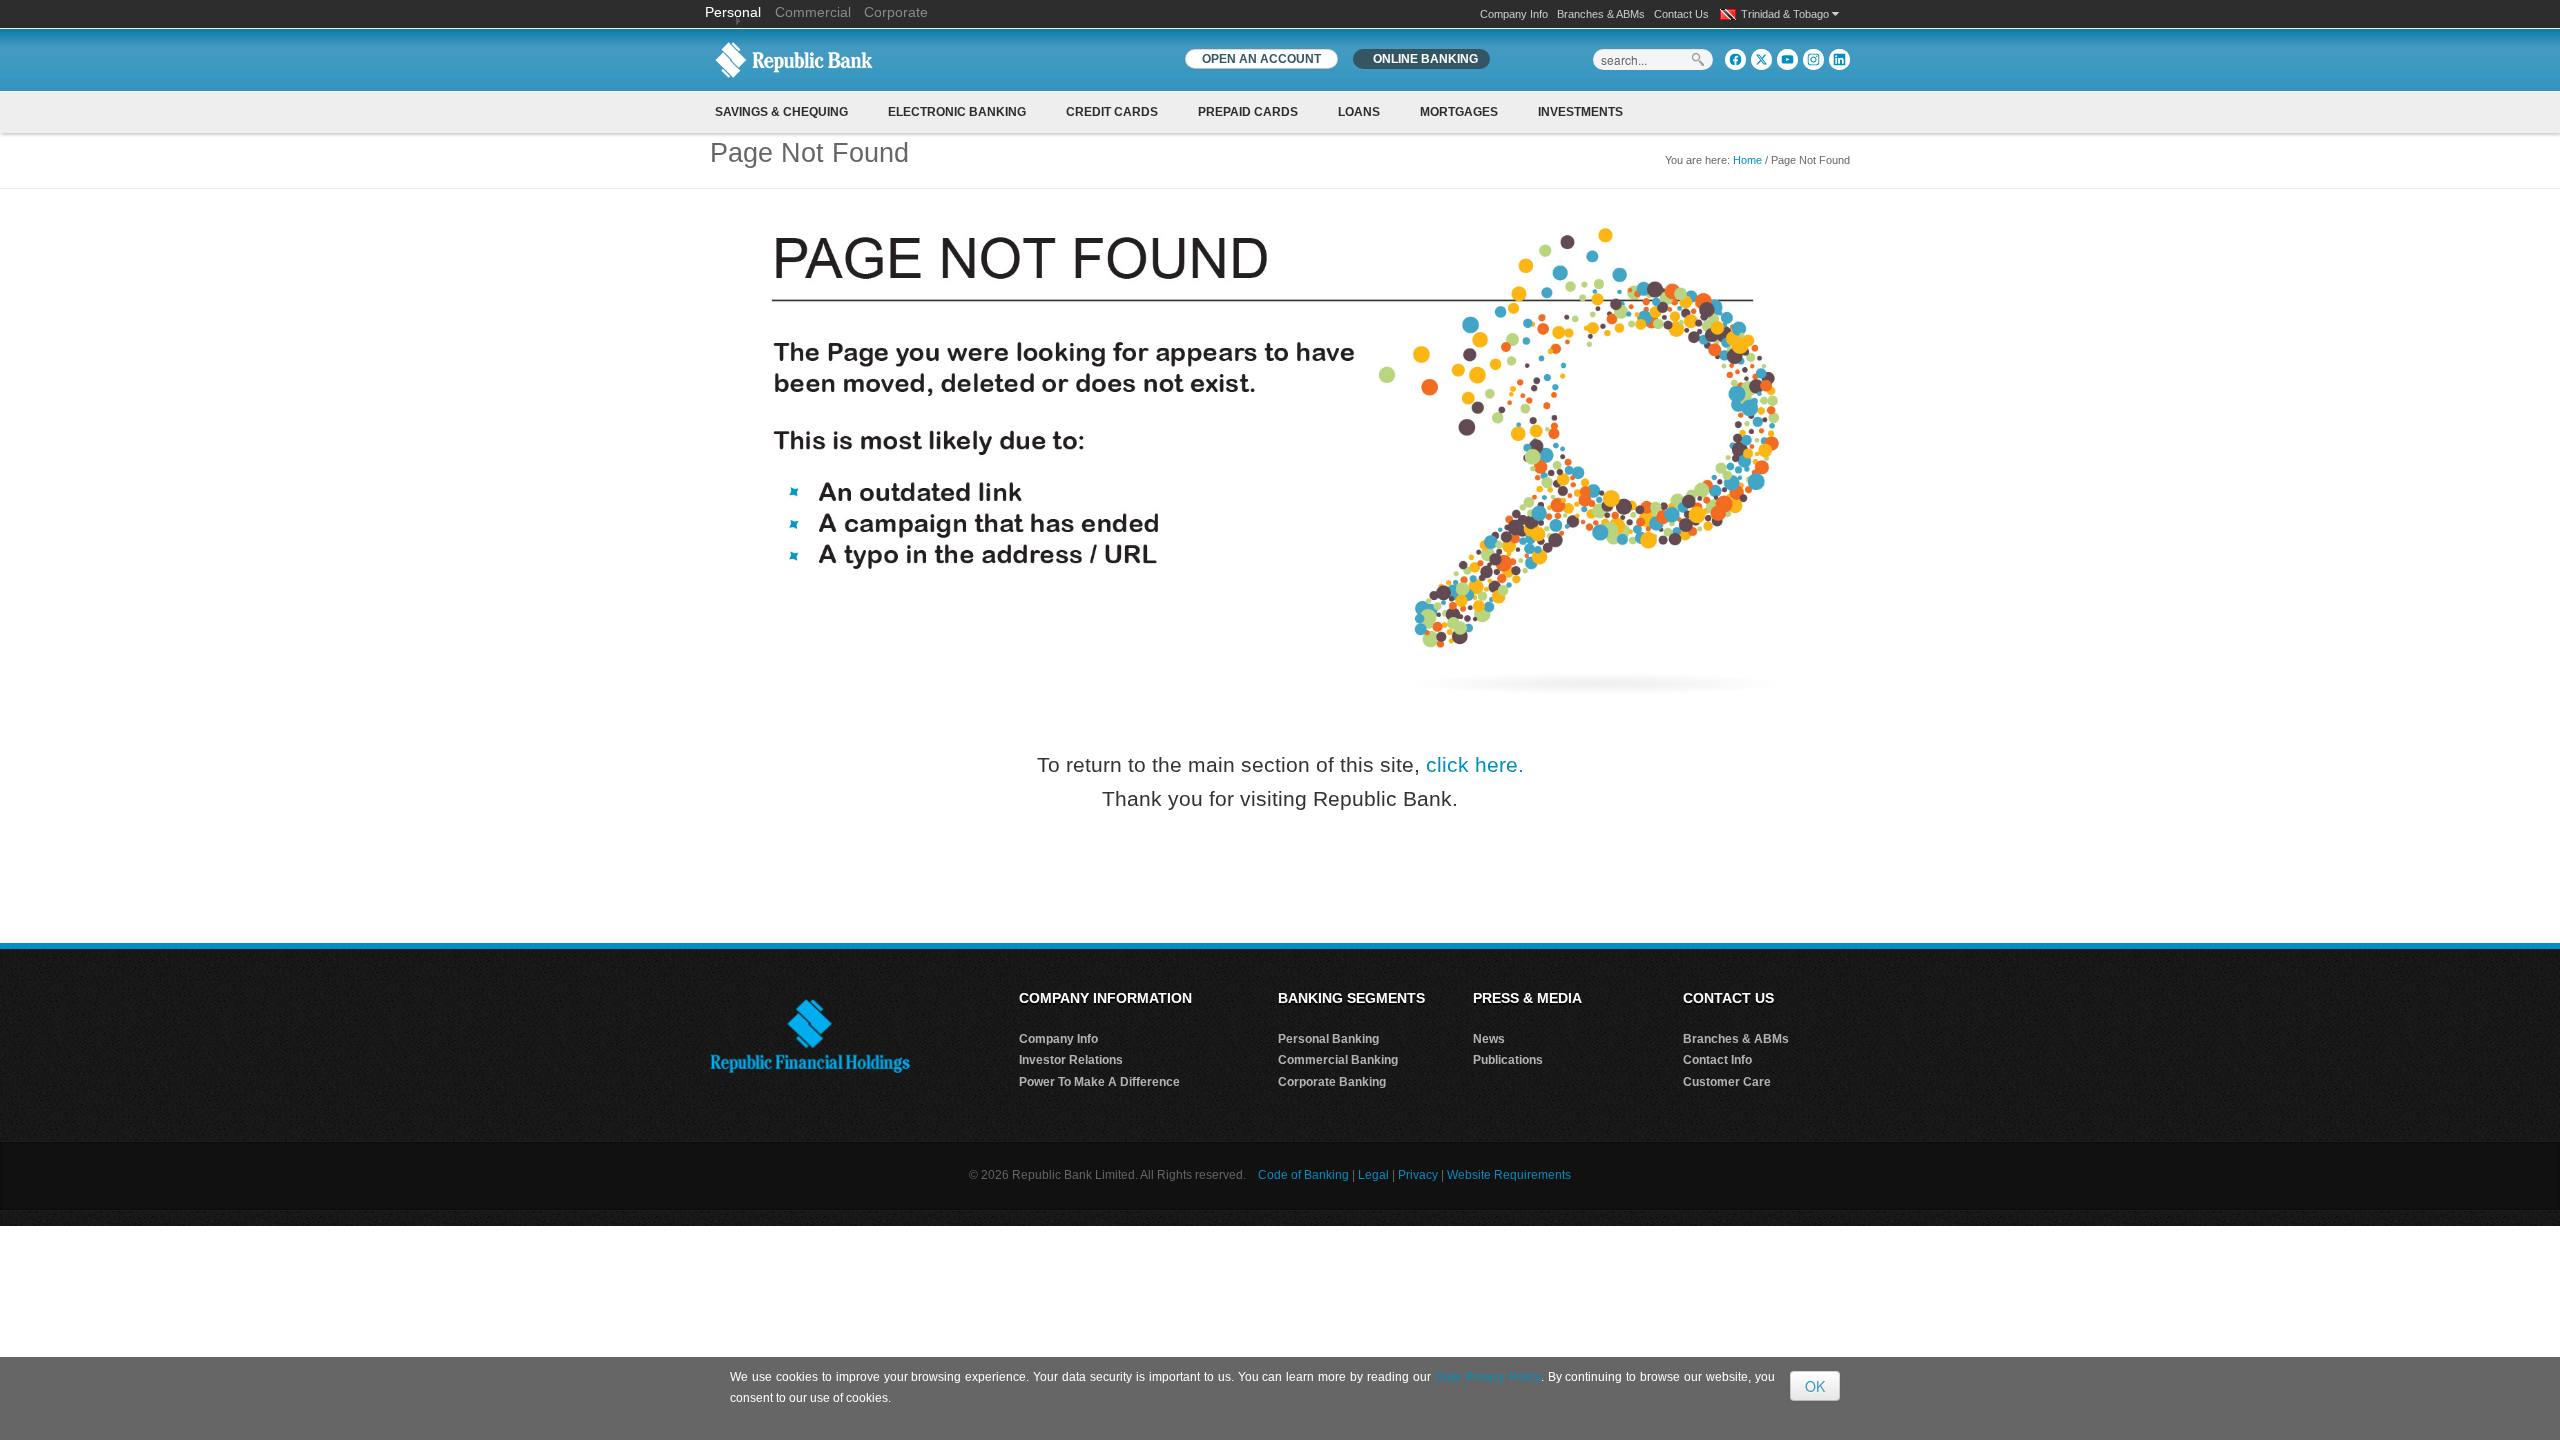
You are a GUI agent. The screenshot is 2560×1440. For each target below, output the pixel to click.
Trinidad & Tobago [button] (1786, 14)
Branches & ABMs (1601, 14)
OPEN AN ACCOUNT (1261, 59)
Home (1747, 160)
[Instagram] (1813, 59)
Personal (735, 12)
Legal (1373, 1175)
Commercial (813, 12)
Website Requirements (1509, 1175)
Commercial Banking (1338, 1060)
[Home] (794, 59)
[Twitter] (1761, 59)
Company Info (1514, 14)
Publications (1508, 1060)
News (1489, 1039)
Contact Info (1717, 1060)
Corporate (896, 12)
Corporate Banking (1332, 1082)
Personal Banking (1328, 1039)
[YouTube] (1787, 59)
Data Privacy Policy (1488, 1377)
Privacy (1418, 1175)
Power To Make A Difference (1099, 1082)
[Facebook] (1735, 59)
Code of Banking (1303, 1175)
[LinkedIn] (1839, 59)
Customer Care (1727, 1082)
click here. (1475, 764)
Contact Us (1681, 14)
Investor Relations (1071, 1060)
